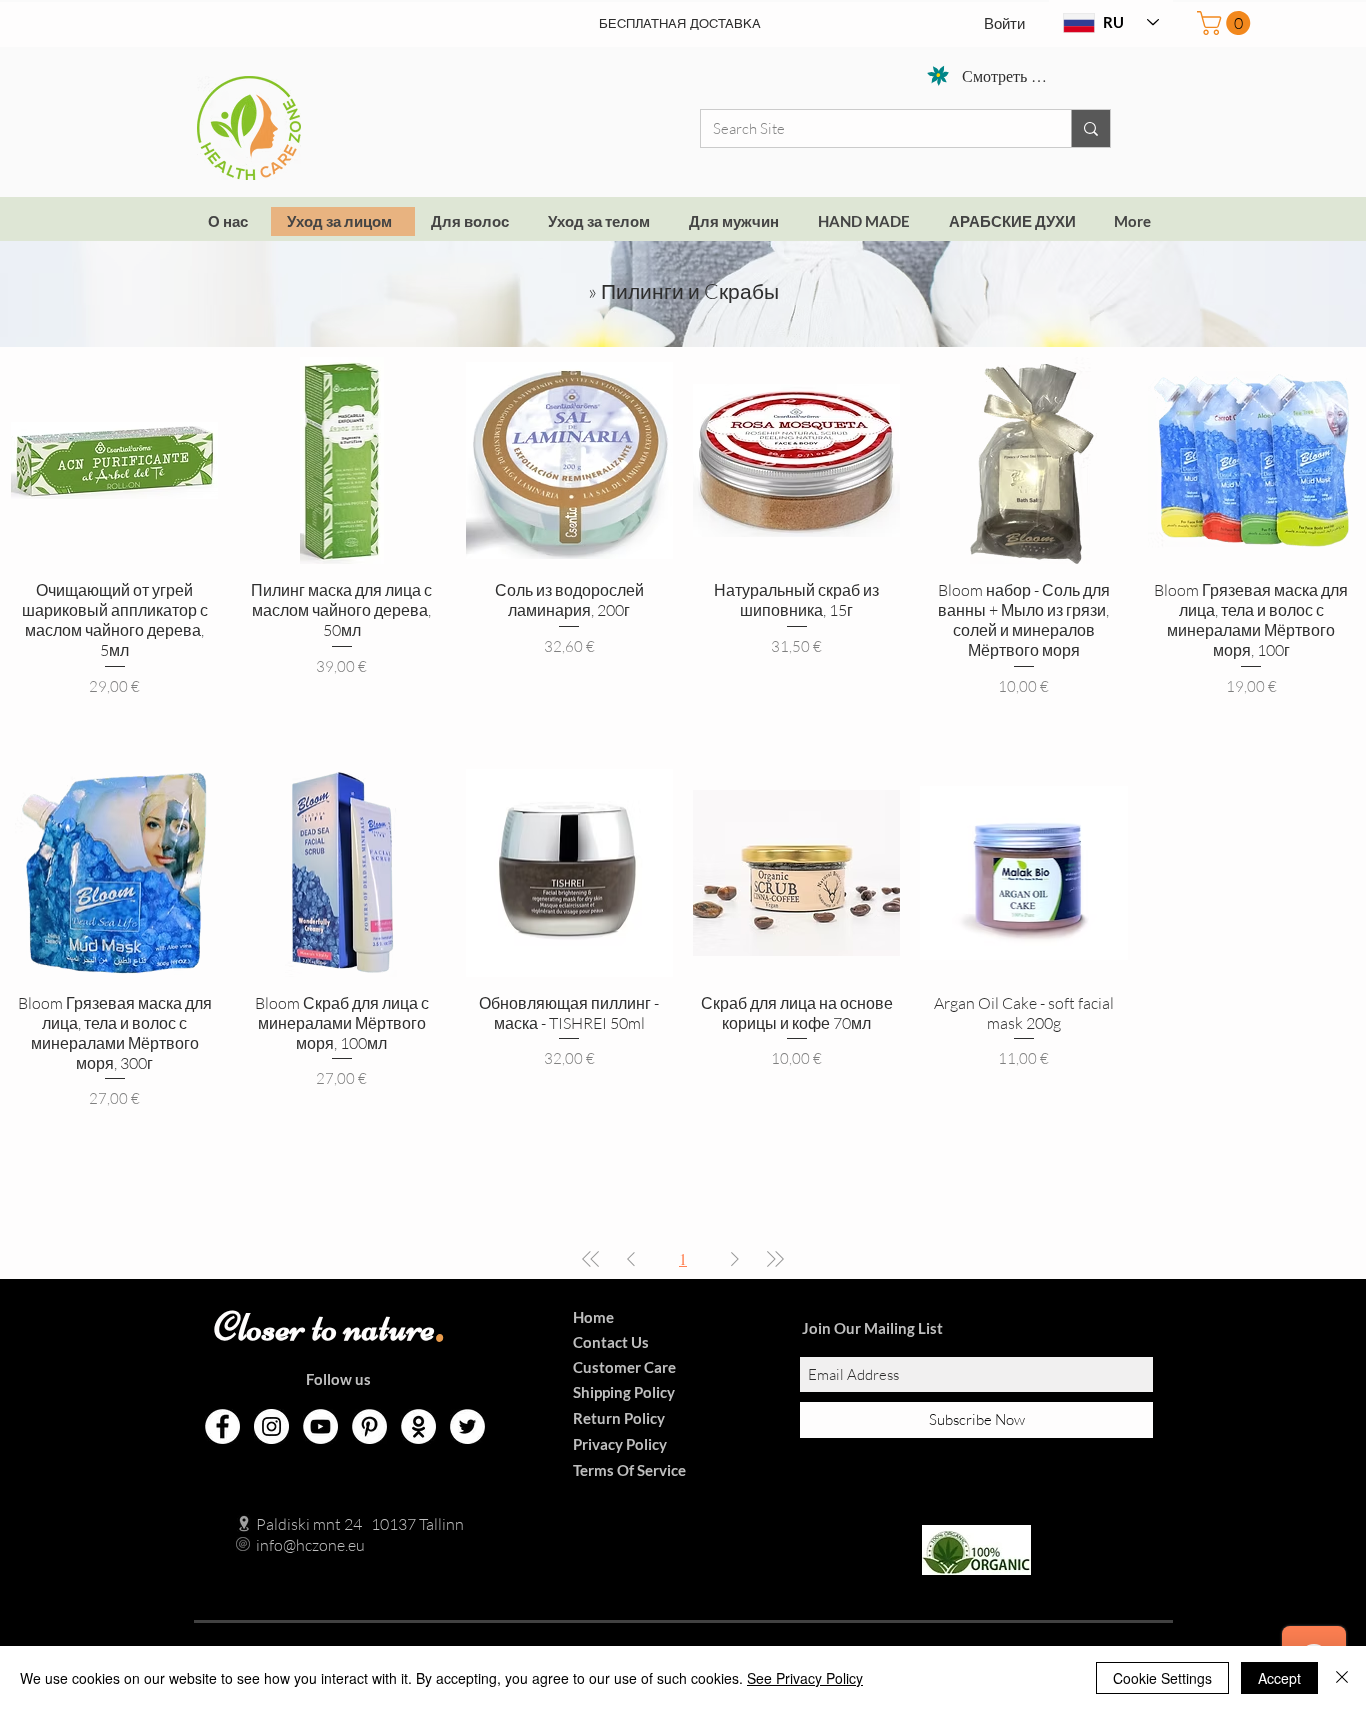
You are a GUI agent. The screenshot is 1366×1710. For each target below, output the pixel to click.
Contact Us (611, 1342)
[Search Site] (1090, 128)
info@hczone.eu (289, 1545)
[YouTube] (320, 1426)
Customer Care (624, 1367)
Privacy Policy (620, 1444)
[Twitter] (467, 1426)
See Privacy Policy (805, 1678)
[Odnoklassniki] (418, 1426)
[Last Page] (775, 1259)
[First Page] (591, 1259)
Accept (1279, 1678)
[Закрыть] (1342, 1678)
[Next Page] (735, 1259)
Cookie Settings (1162, 1678)
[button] (1226, 23)
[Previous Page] (631, 1259)
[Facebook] (222, 1426)
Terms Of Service (629, 1470)
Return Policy (619, 1418)
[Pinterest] (369, 1426)
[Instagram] (271, 1426)
